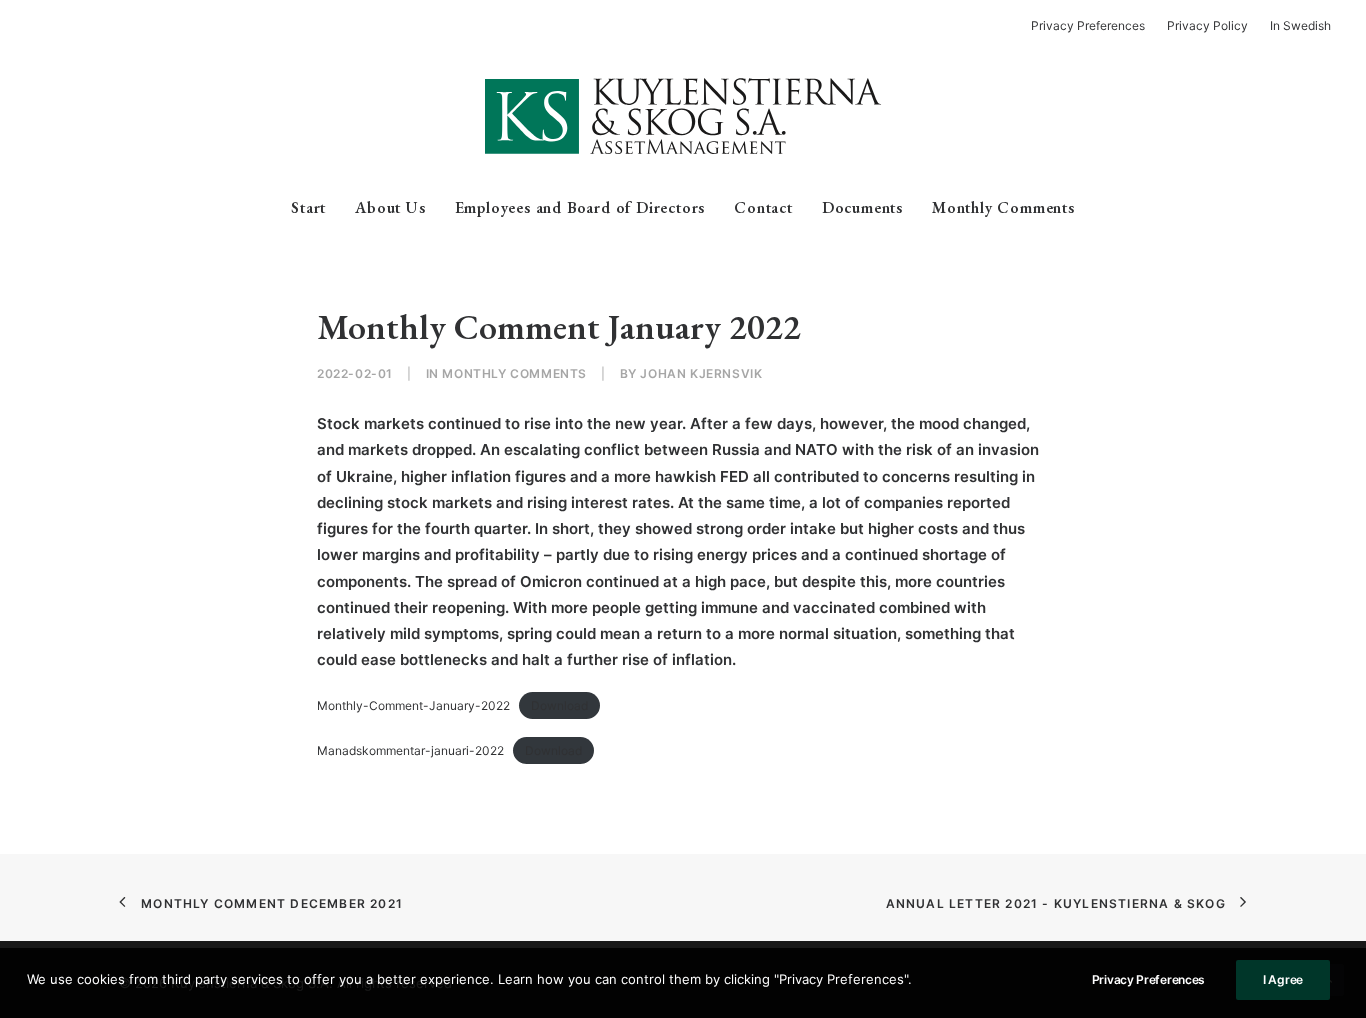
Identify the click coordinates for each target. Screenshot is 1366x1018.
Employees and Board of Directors (580, 207)
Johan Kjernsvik (701, 373)
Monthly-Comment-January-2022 (413, 705)
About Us (390, 207)
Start (308, 207)
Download (559, 705)
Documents (862, 207)
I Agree (1283, 979)
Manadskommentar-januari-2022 (410, 750)
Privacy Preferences (1148, 979)
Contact (763, 207)
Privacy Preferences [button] (1088, 25)
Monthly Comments (1003, 207)
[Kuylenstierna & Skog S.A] (683, 116)
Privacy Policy (1207, 25)
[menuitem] (1092, 25)
